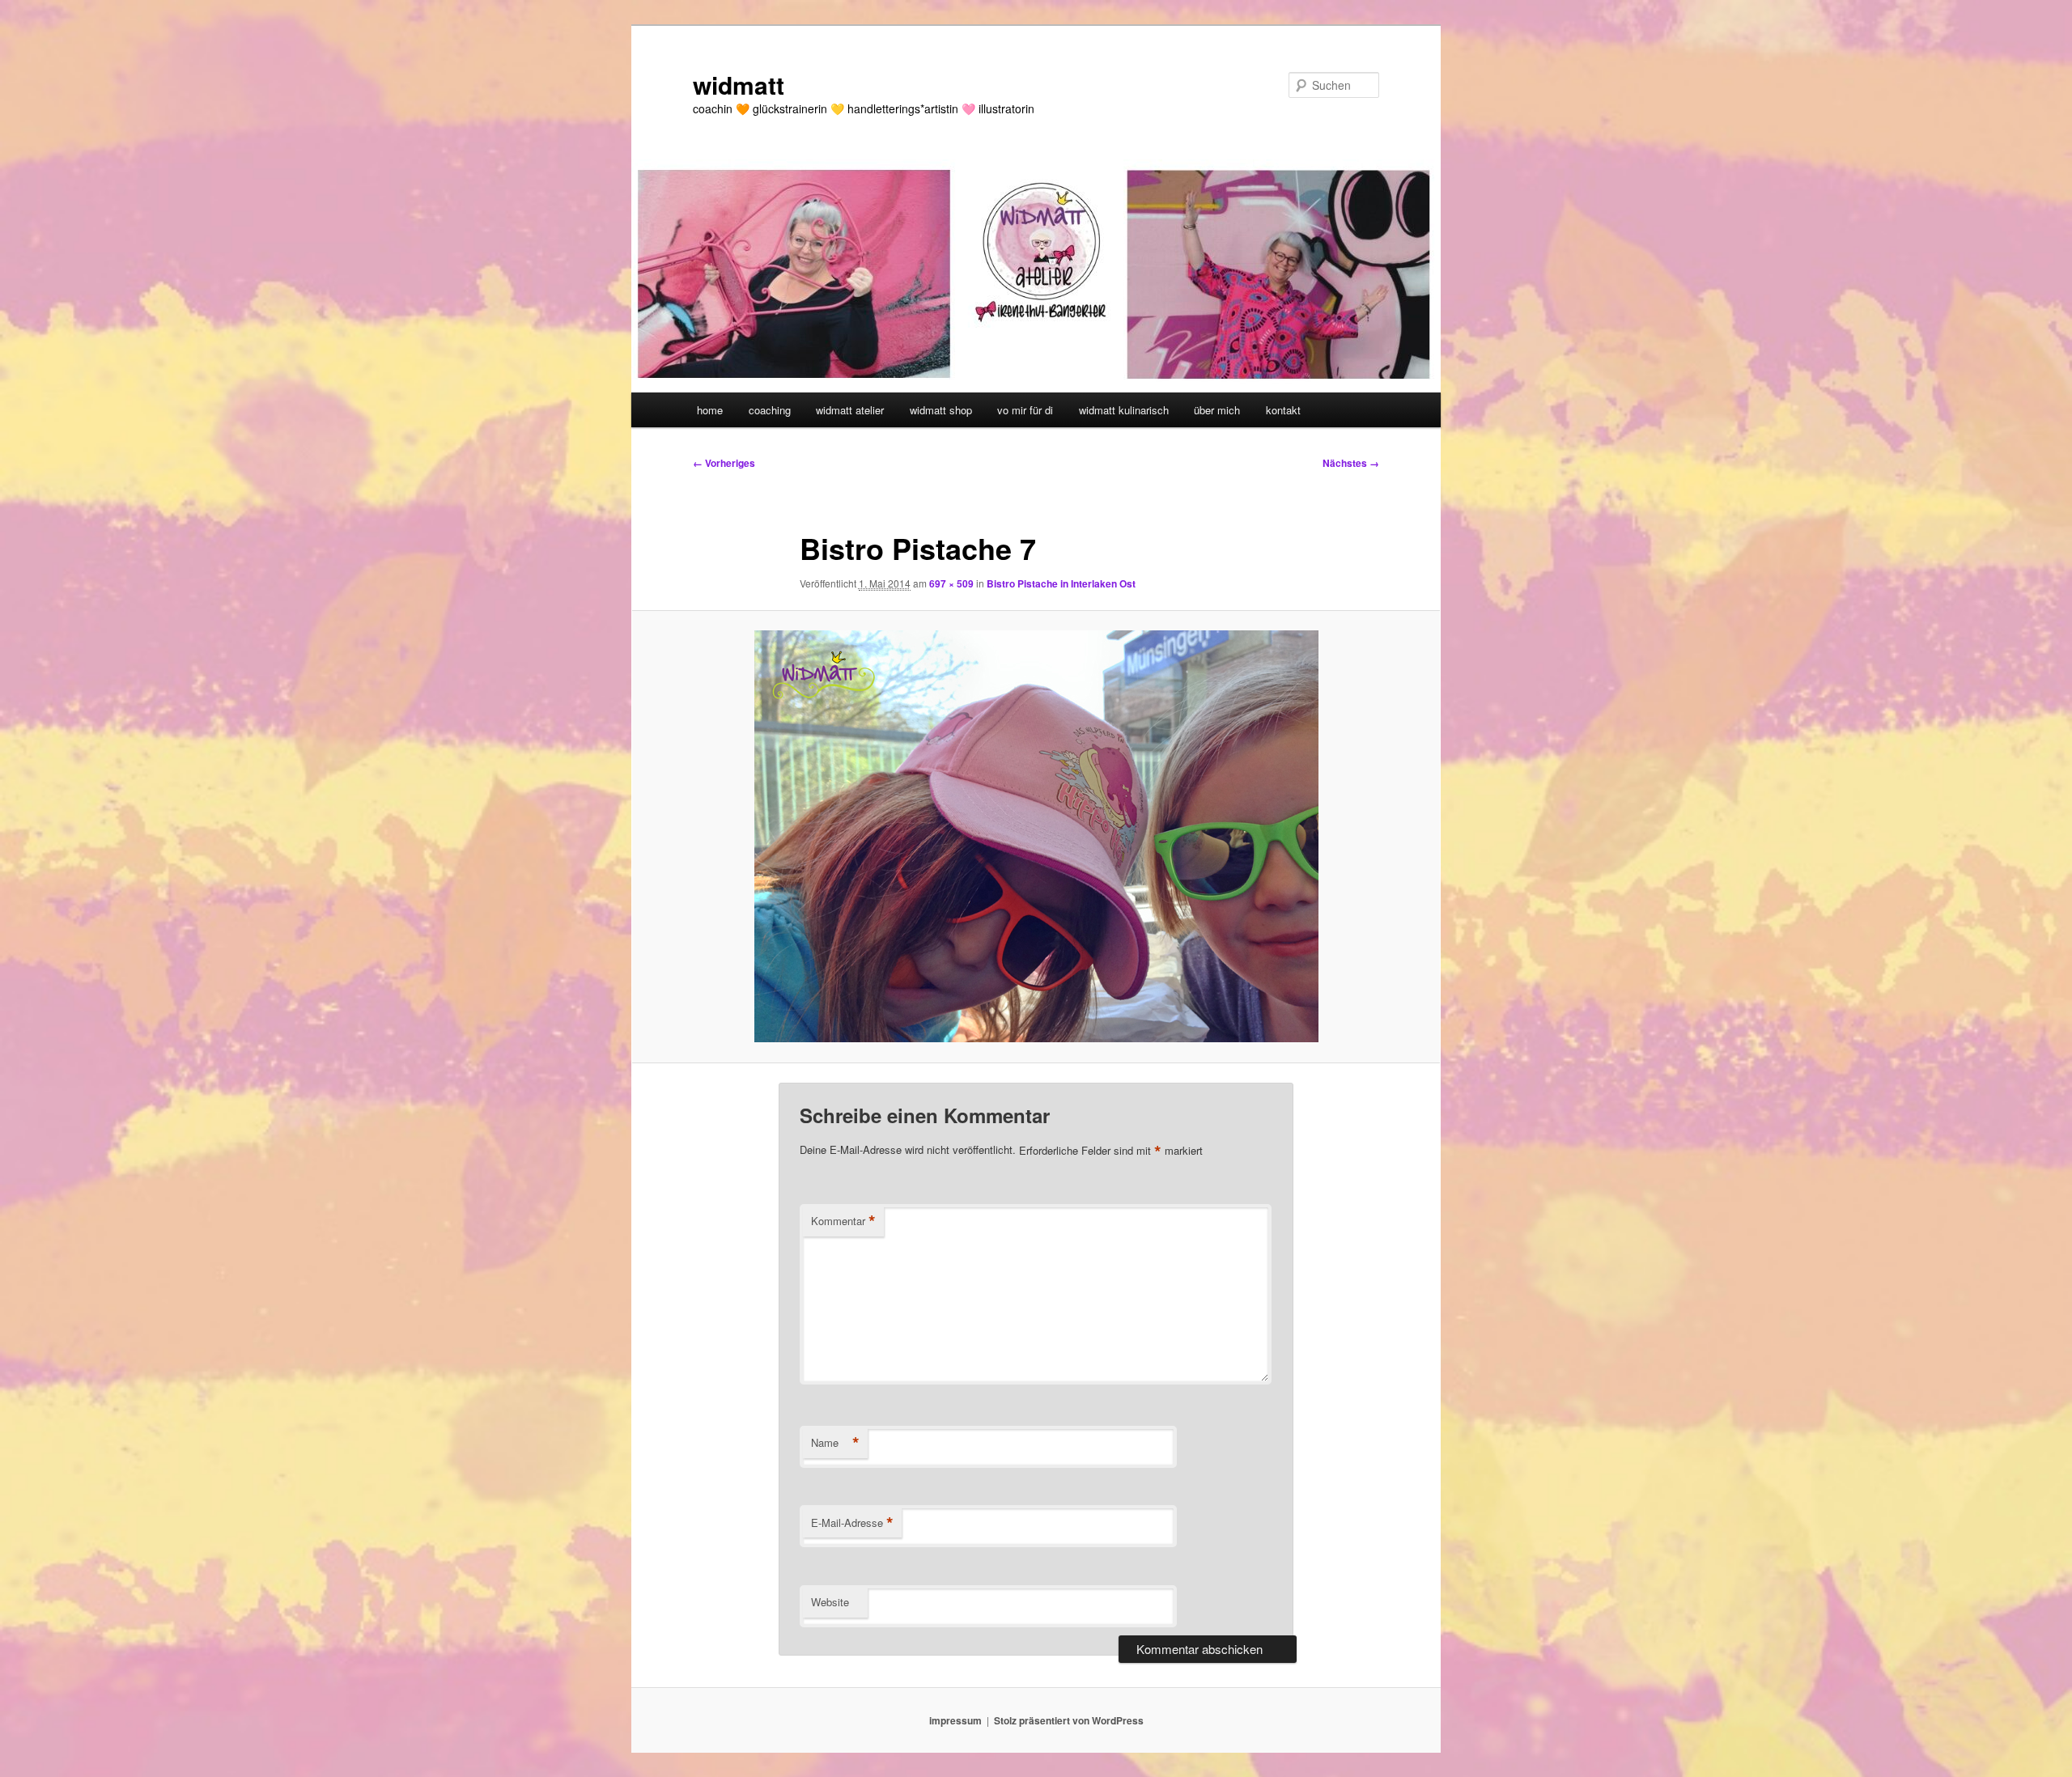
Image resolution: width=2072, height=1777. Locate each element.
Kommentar (843, 1221)
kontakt (1283, 410)
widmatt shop (941, 410)
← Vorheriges (724, 463)
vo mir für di (1025, 410)
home (710, 410)
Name (835, 1443)
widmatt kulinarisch (1124, 410)
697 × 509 (951, 583)
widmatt (739, 85)
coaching (770, 410)
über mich (1217, 410)
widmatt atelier (850, 410)
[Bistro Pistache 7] (1036, 836)
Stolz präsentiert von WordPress (1069, 1720)
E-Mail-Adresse (852, 1523)
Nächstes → (1351, 463)
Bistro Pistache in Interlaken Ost (1061, 583)
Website (830, 1602)
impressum (955, 1720)
